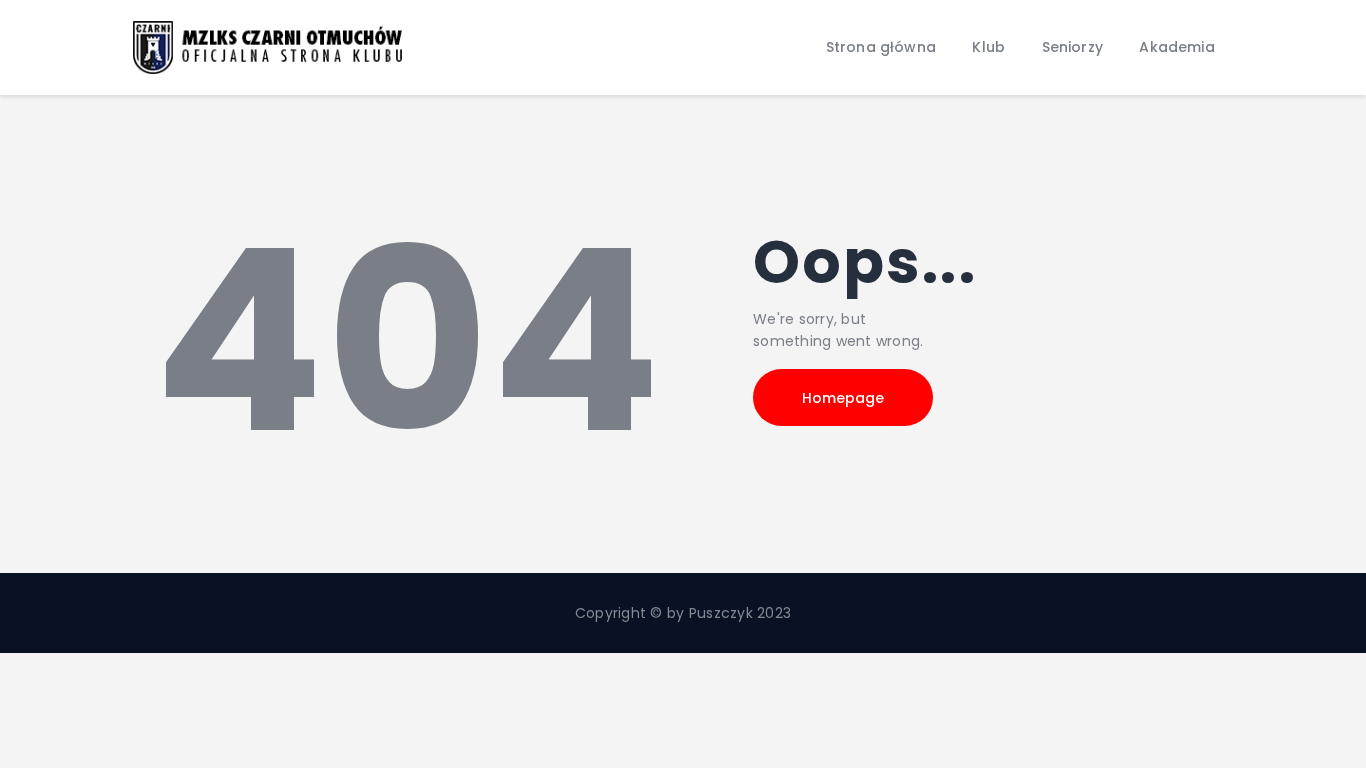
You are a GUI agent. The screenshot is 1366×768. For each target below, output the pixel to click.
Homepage (843, 398)
